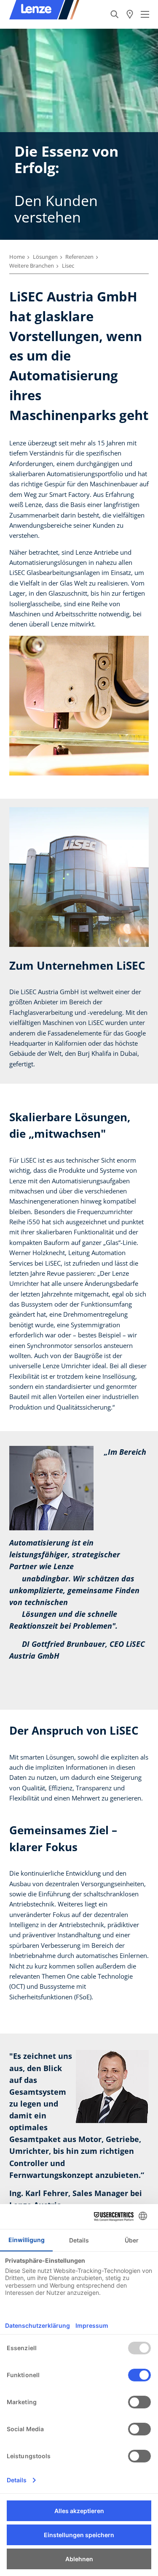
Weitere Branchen (32, 266)
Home (17, 257)
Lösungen (45, 257)
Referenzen (79, 257)
